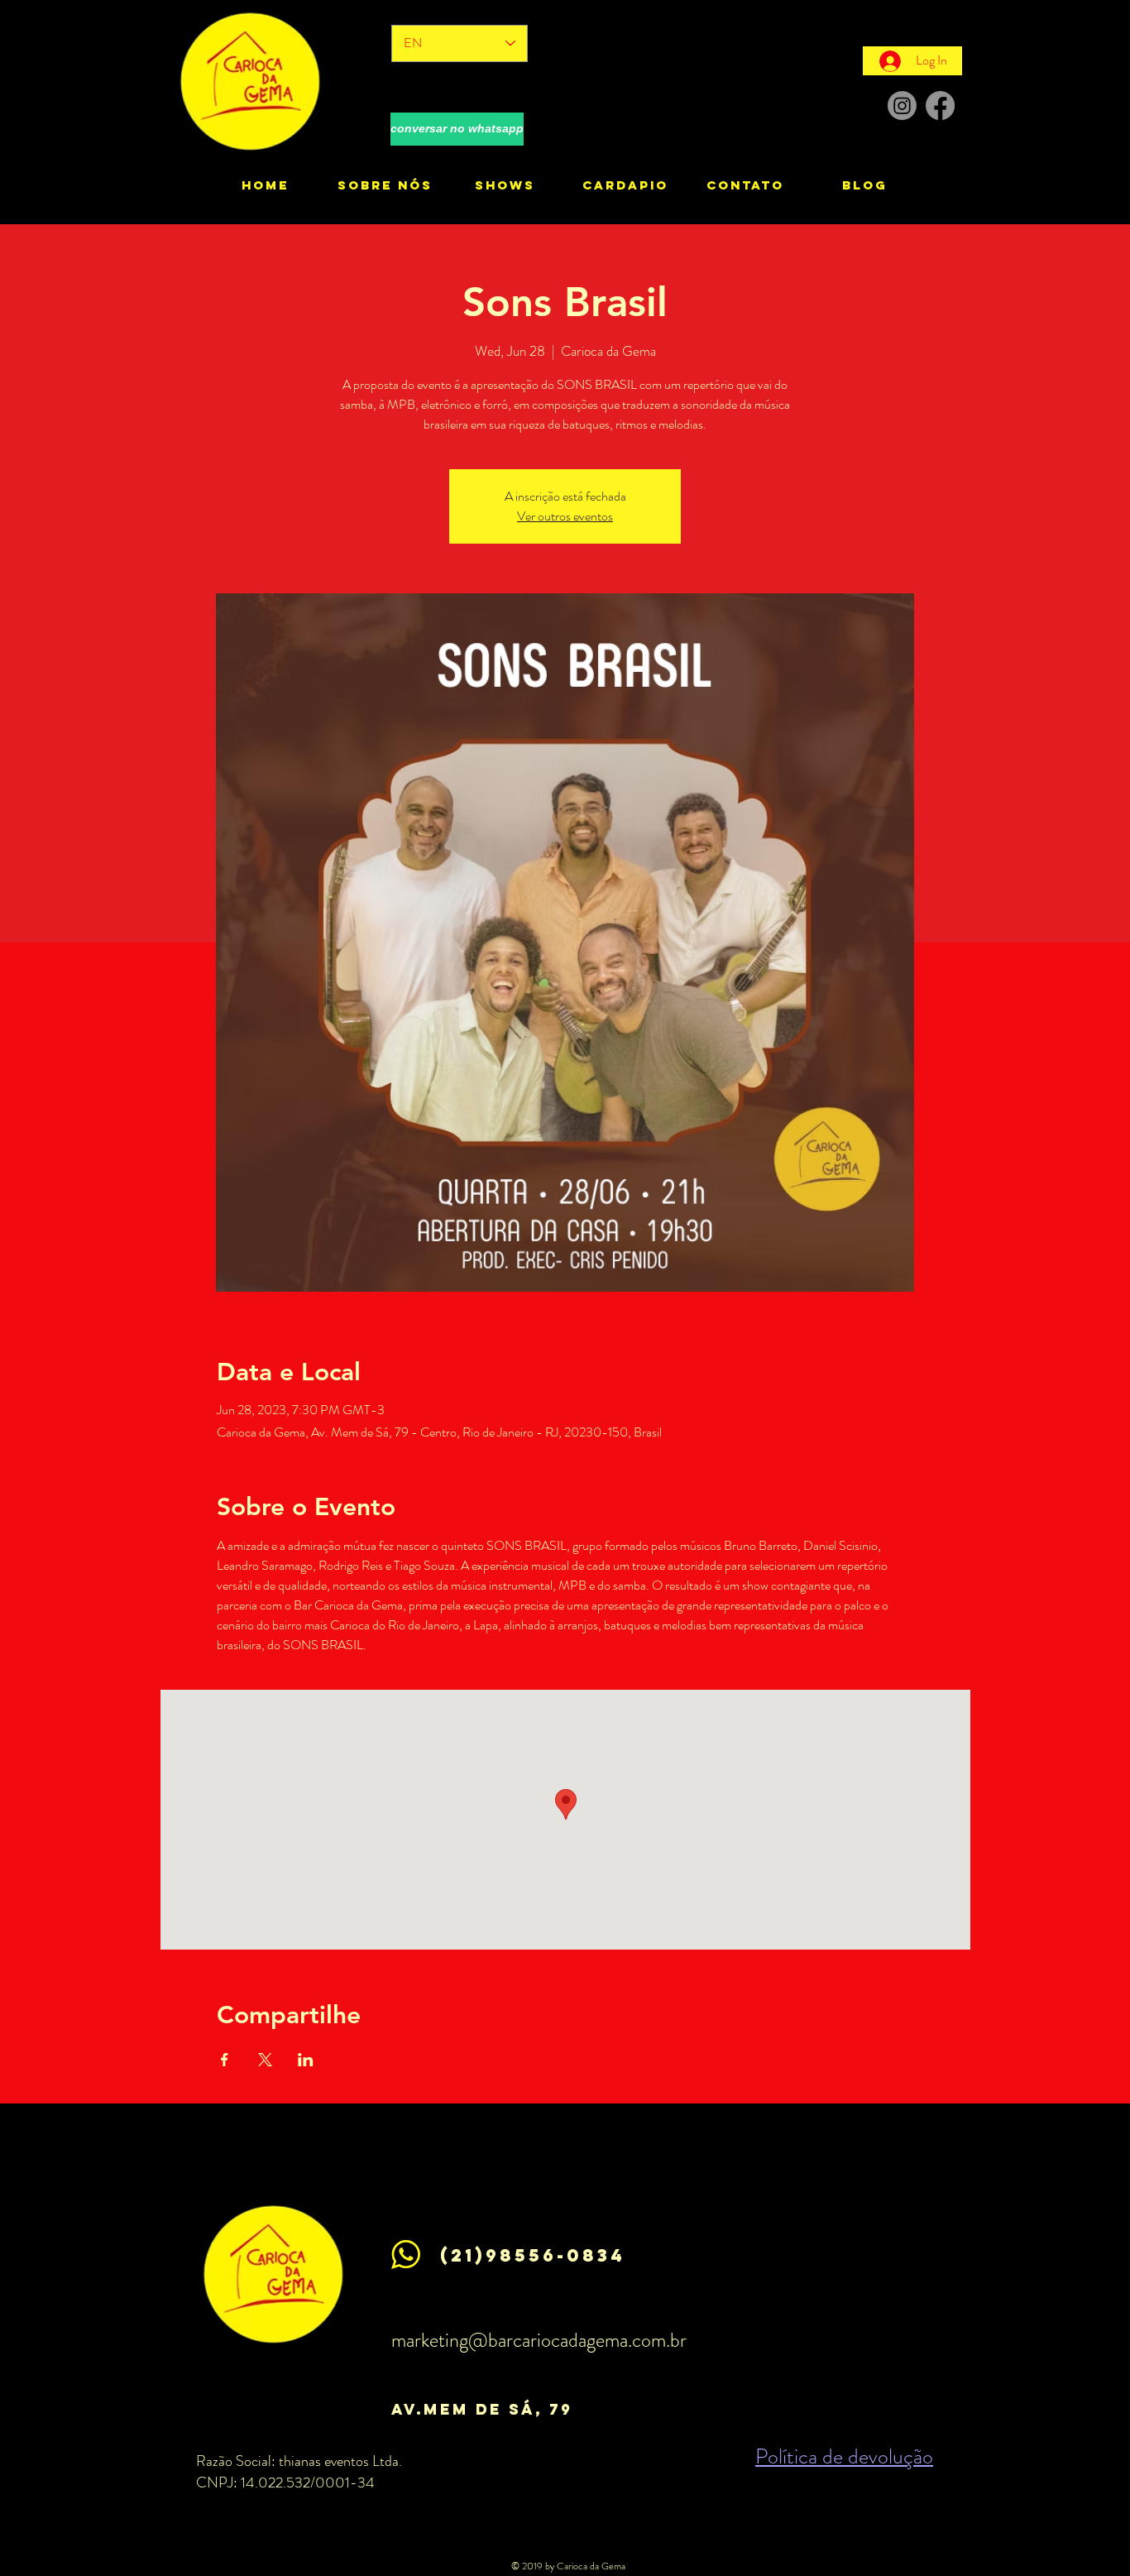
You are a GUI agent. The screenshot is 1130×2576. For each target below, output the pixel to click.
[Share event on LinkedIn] (306, 2060)
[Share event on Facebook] (225, 2060)
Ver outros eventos (565, 516)
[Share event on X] (265, 2060)
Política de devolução (844, 2456)
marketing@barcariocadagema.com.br (539, 2340)
